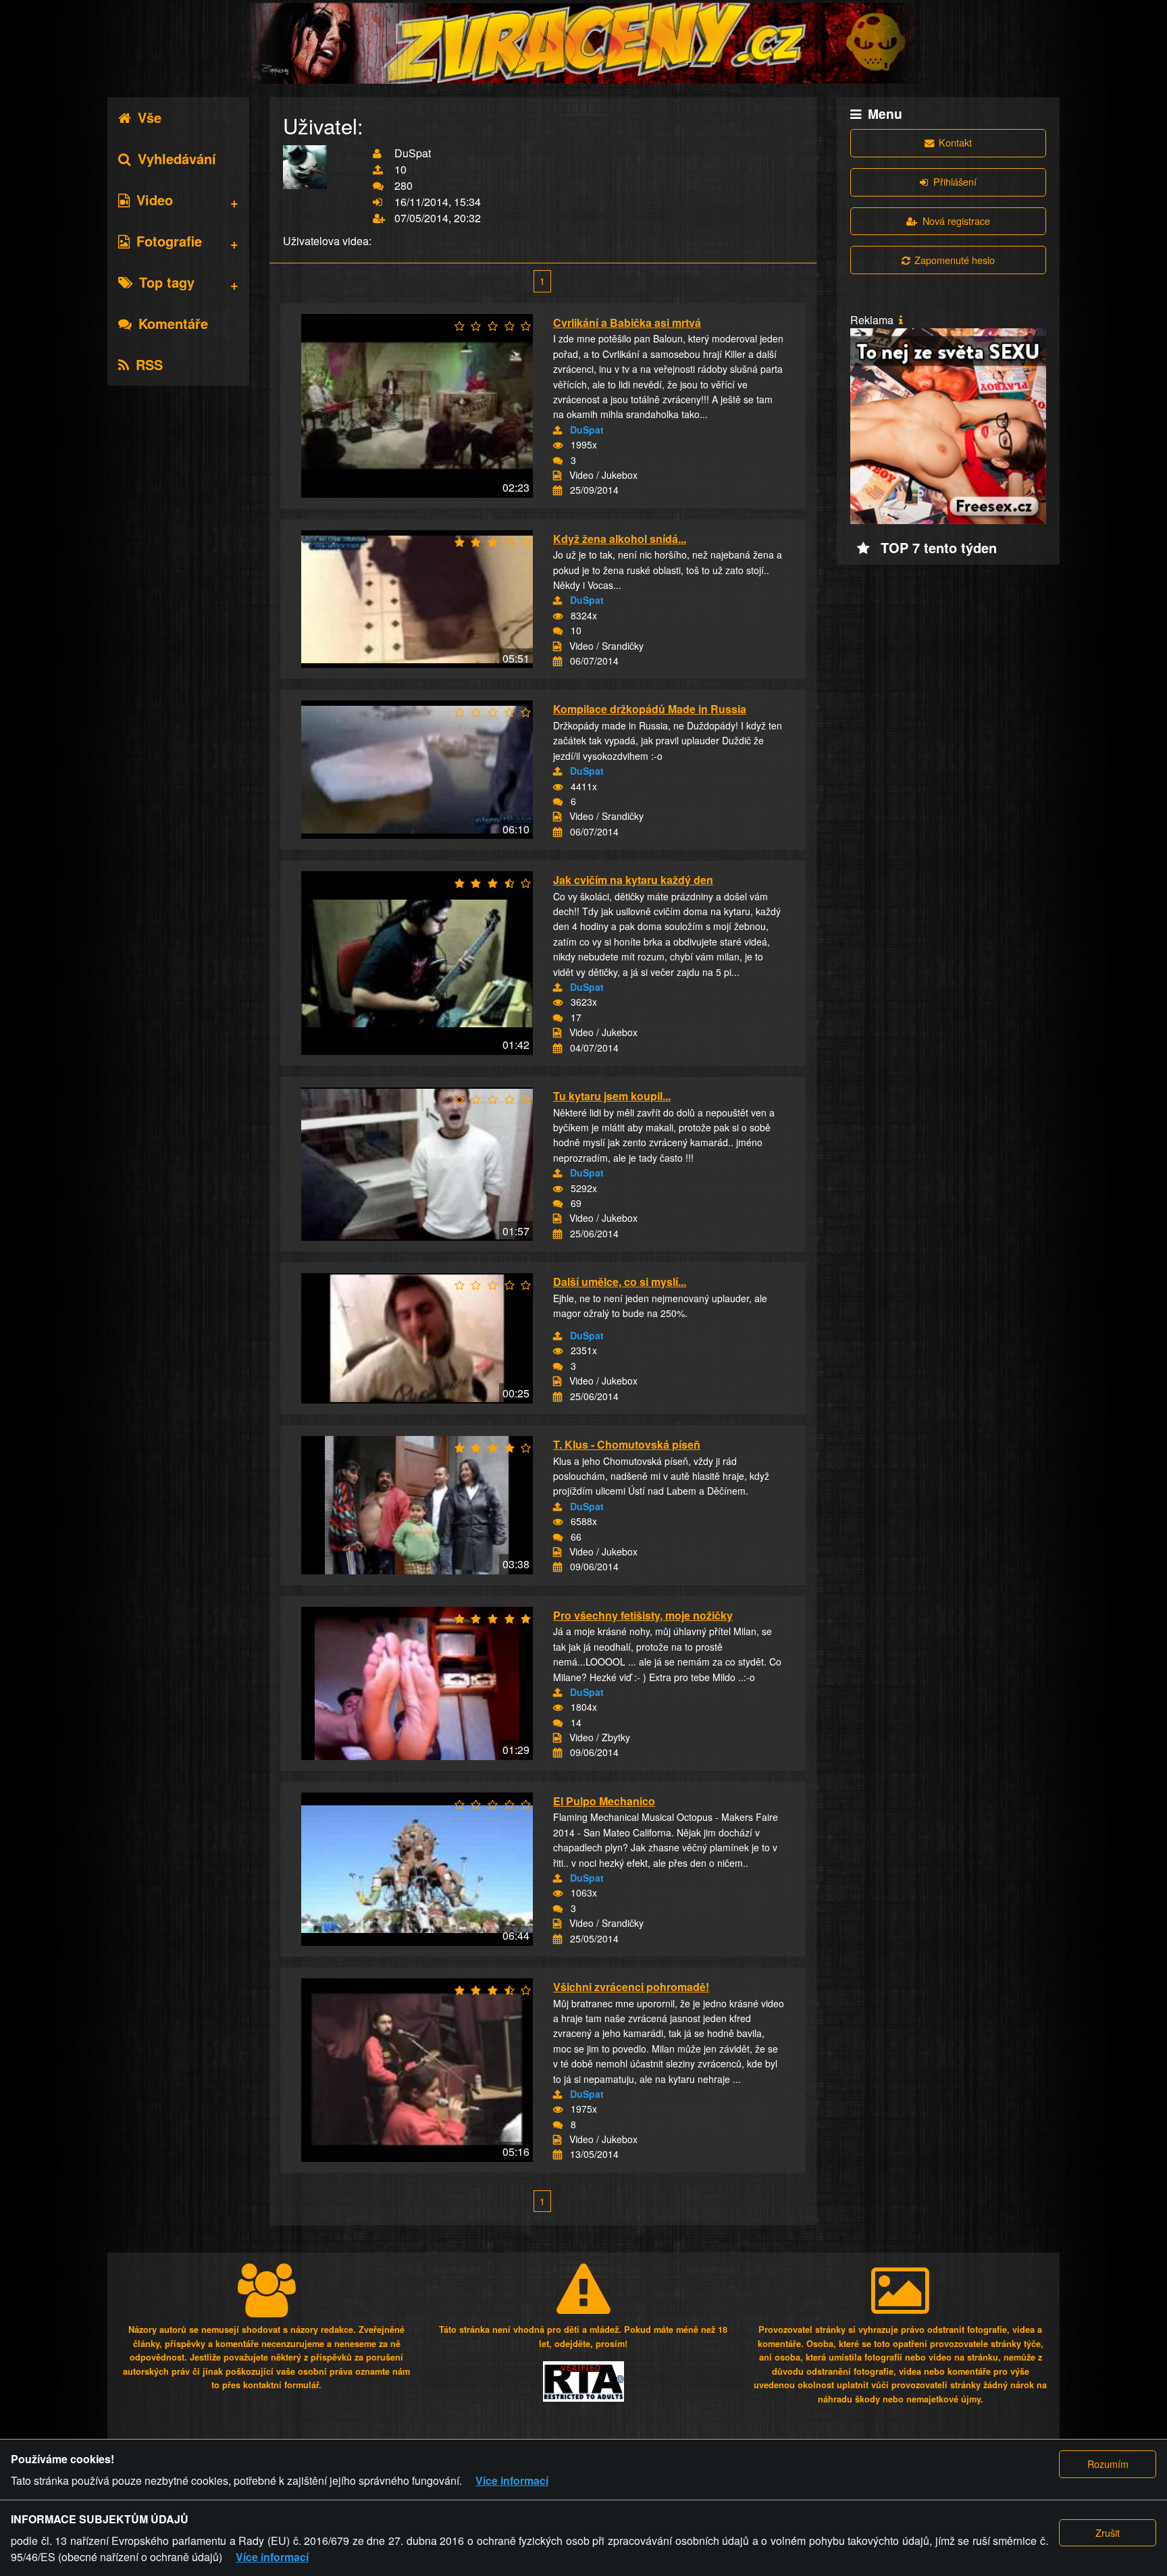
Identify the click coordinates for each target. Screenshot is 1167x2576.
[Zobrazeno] (558, 445)
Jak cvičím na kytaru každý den (633, 880)
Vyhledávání (177, 158)
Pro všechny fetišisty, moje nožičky (643, 1615)
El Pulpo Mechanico (604, 1801)
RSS (149, 364)
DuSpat (587, 430)
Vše (150, 117)
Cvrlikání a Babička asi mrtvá (627, 323)
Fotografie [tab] (169, 241)
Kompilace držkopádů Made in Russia (650, 709)
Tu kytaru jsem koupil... (612, 1096)
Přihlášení (955, 181)
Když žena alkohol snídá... (620, 539)
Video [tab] (155, 200)
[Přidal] (557, 430)
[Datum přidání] (557, 490)
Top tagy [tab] (167, 282)
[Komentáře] (558, 461)
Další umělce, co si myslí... (620, 1282)
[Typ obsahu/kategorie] (557, 475)
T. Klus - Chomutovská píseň (627, 1444)
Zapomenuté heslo (955, 260)
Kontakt (955, 142)
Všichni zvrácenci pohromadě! (631, 1987)
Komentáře (173, 323)
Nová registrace (956, 221)
